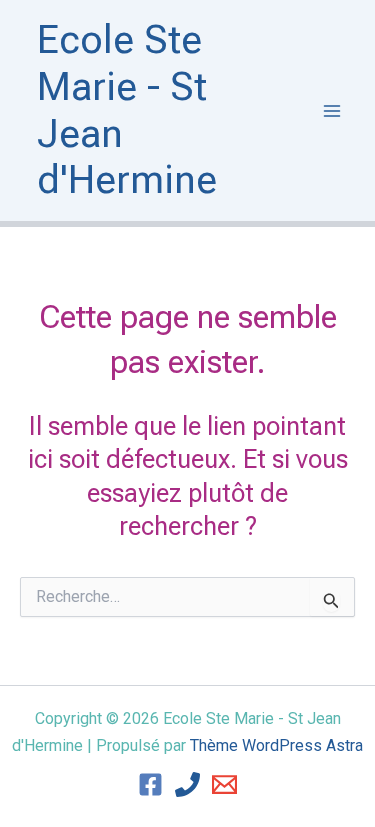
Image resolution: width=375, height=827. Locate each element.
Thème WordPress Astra (276, 745)
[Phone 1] (187, 784)
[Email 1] (224, 784)
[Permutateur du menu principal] (333, 111)
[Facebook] (150, 784)
